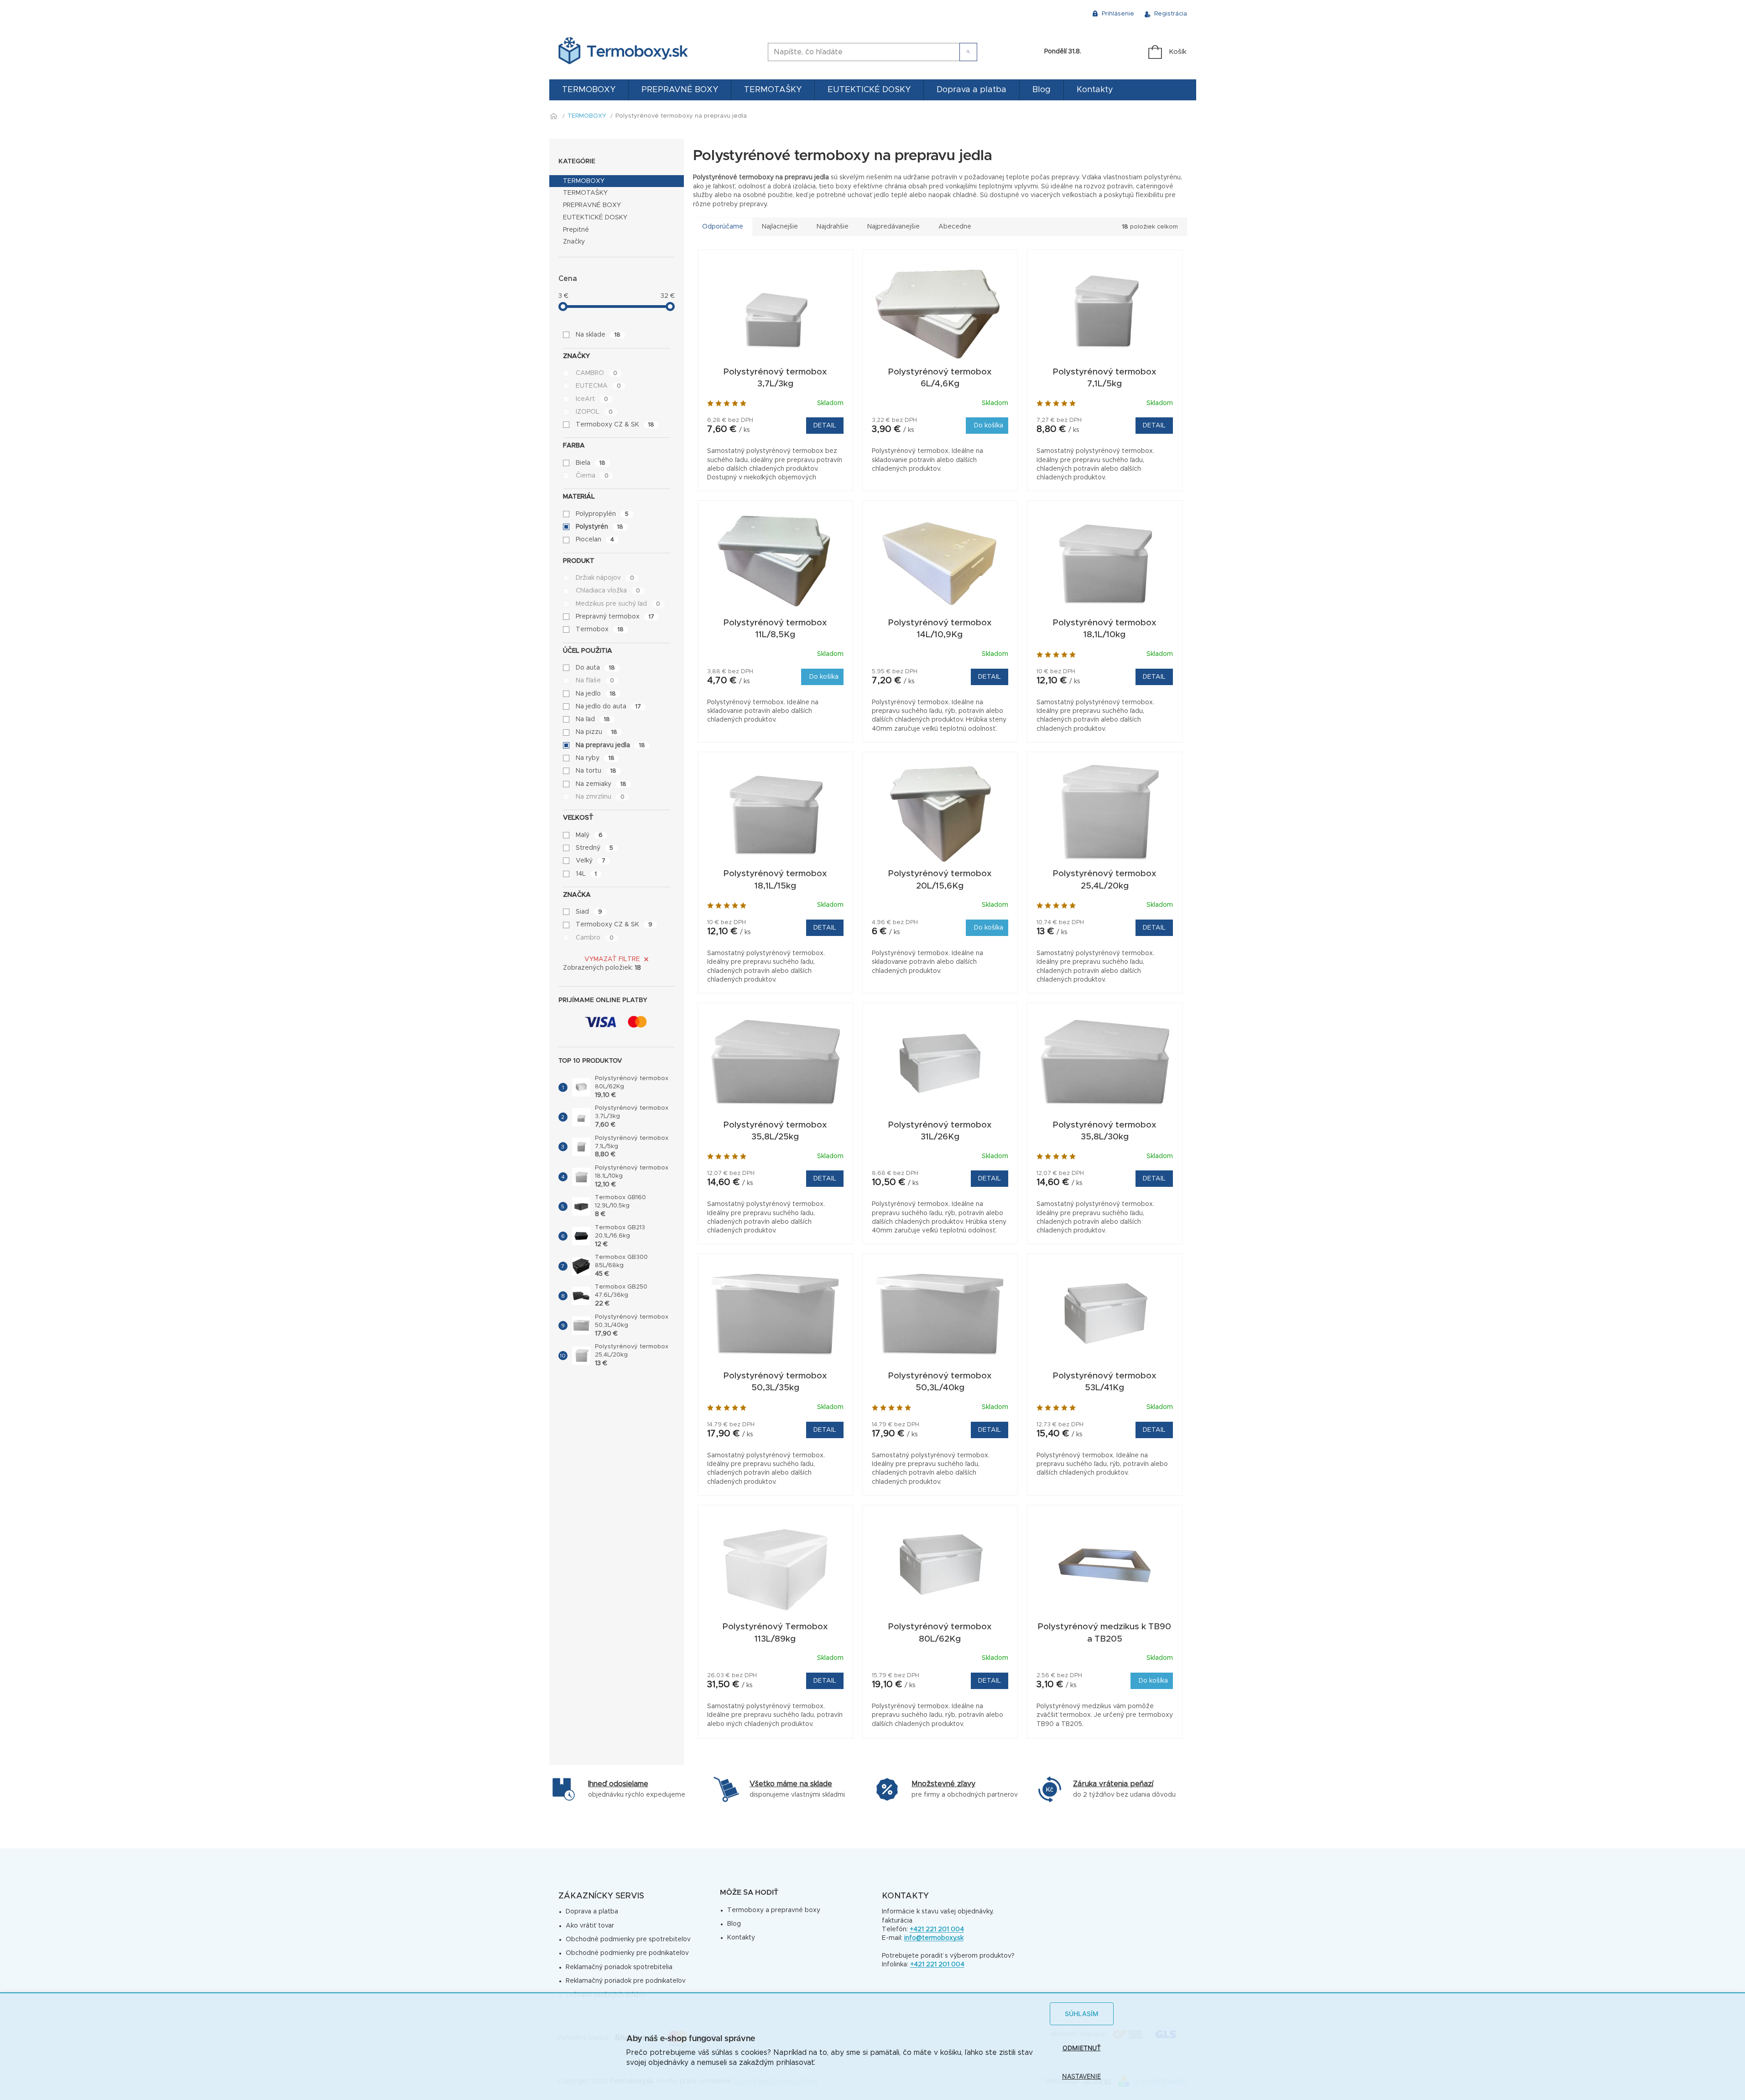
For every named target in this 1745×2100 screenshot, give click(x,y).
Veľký (591, 861)
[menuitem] (589, 90)
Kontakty (741, 1938)
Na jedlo (596, 694)
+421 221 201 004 (937, 1929)
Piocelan (595, 540)
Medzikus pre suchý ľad (618, 604)
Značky (574, 242)
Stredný (594, 848)
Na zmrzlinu (600, 797)
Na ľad (593, 719)
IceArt (592, 399)
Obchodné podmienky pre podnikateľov (627, 1953)
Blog (734, 1924)
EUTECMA (598, 386)
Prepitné (576, 230)
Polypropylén (602, 514)
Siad (589, 912)
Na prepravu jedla (610, 745)
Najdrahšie (833, 227)
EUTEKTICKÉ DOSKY (595, 218)
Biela (591, 463)
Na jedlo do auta (608, 707)
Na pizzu (596, 732)
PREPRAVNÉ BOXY (592, 205)
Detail (825, 426)
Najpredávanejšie (893, 227)
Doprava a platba (592, 1912)
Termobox (600, 629)
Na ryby (595, 758)
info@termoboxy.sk (934, 1938)
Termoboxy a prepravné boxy (774, 1910)
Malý (589, 835)
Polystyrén (599, 527)
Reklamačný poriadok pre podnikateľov (626, 1981)
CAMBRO (596, 373)
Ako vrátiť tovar (590, 1926)
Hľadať (968, 52)
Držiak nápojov (605, 578)
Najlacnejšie (780, 227)
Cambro (595, 938)
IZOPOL (594, 412)
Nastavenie (1081, 2076)
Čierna (592, 476)
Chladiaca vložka (608, 591)
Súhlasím (1082, 2014)
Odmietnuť (1082, 2048)
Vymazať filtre (612, 959)
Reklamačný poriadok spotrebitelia (619, 1967)
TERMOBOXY (584, 181)
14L (586, 874)
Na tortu (596, 771)
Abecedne (955, 227)
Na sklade (598, 335)
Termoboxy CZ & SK (615, 425)
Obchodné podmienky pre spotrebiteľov (628, 1939)
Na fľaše (595, 681)
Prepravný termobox (615, 617)
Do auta (595, 668)
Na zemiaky (601, 784)
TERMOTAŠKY (585, 193)
